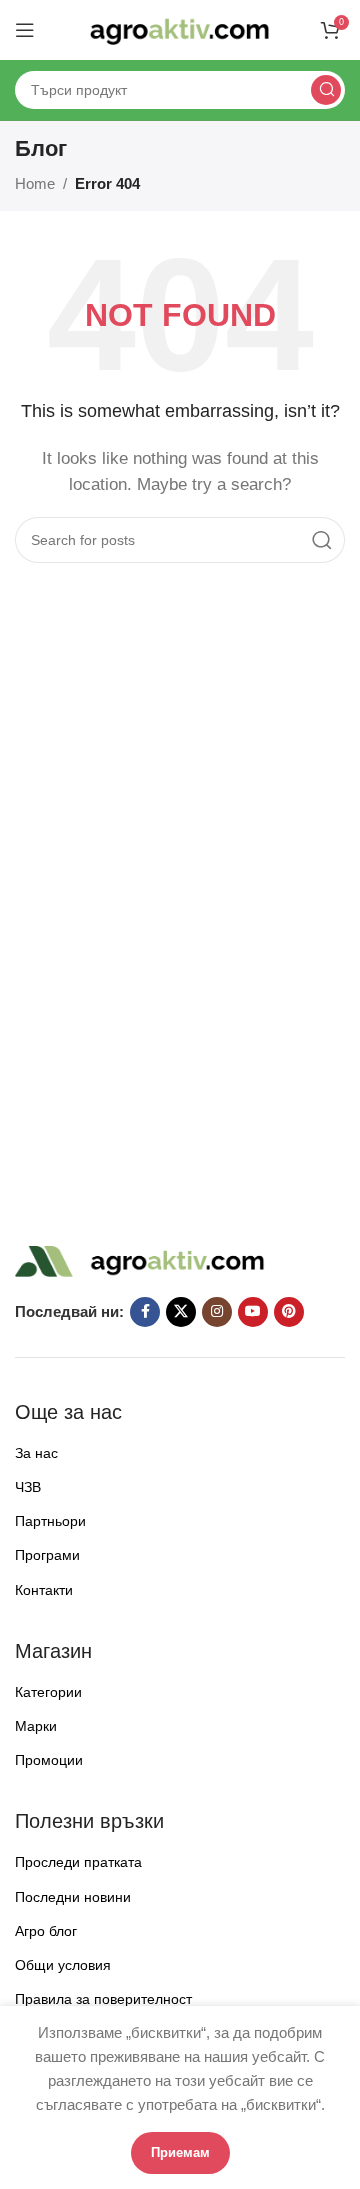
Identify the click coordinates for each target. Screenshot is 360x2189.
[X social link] (181, 1312)
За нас (36, 1453)
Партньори (50, 1521)
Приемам (180, 2152)
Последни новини (73, 1897)
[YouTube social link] (253, 1312)
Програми (47, 1555)
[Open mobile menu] (25, 30)
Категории (48, 1692)
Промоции (49, 1760)
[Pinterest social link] (289, 1312)
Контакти (44, 1590)
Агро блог (46, 1931)
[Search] (326, 90)
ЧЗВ (28, 1487)
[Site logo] (180, 28)
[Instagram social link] (217, 1312)
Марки (36, 1726)
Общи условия (63, 1965)
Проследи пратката (78, 1862)
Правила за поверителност (103, 1999)
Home (35, 183)
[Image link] (140, 1259)
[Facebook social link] (145, 1312)
